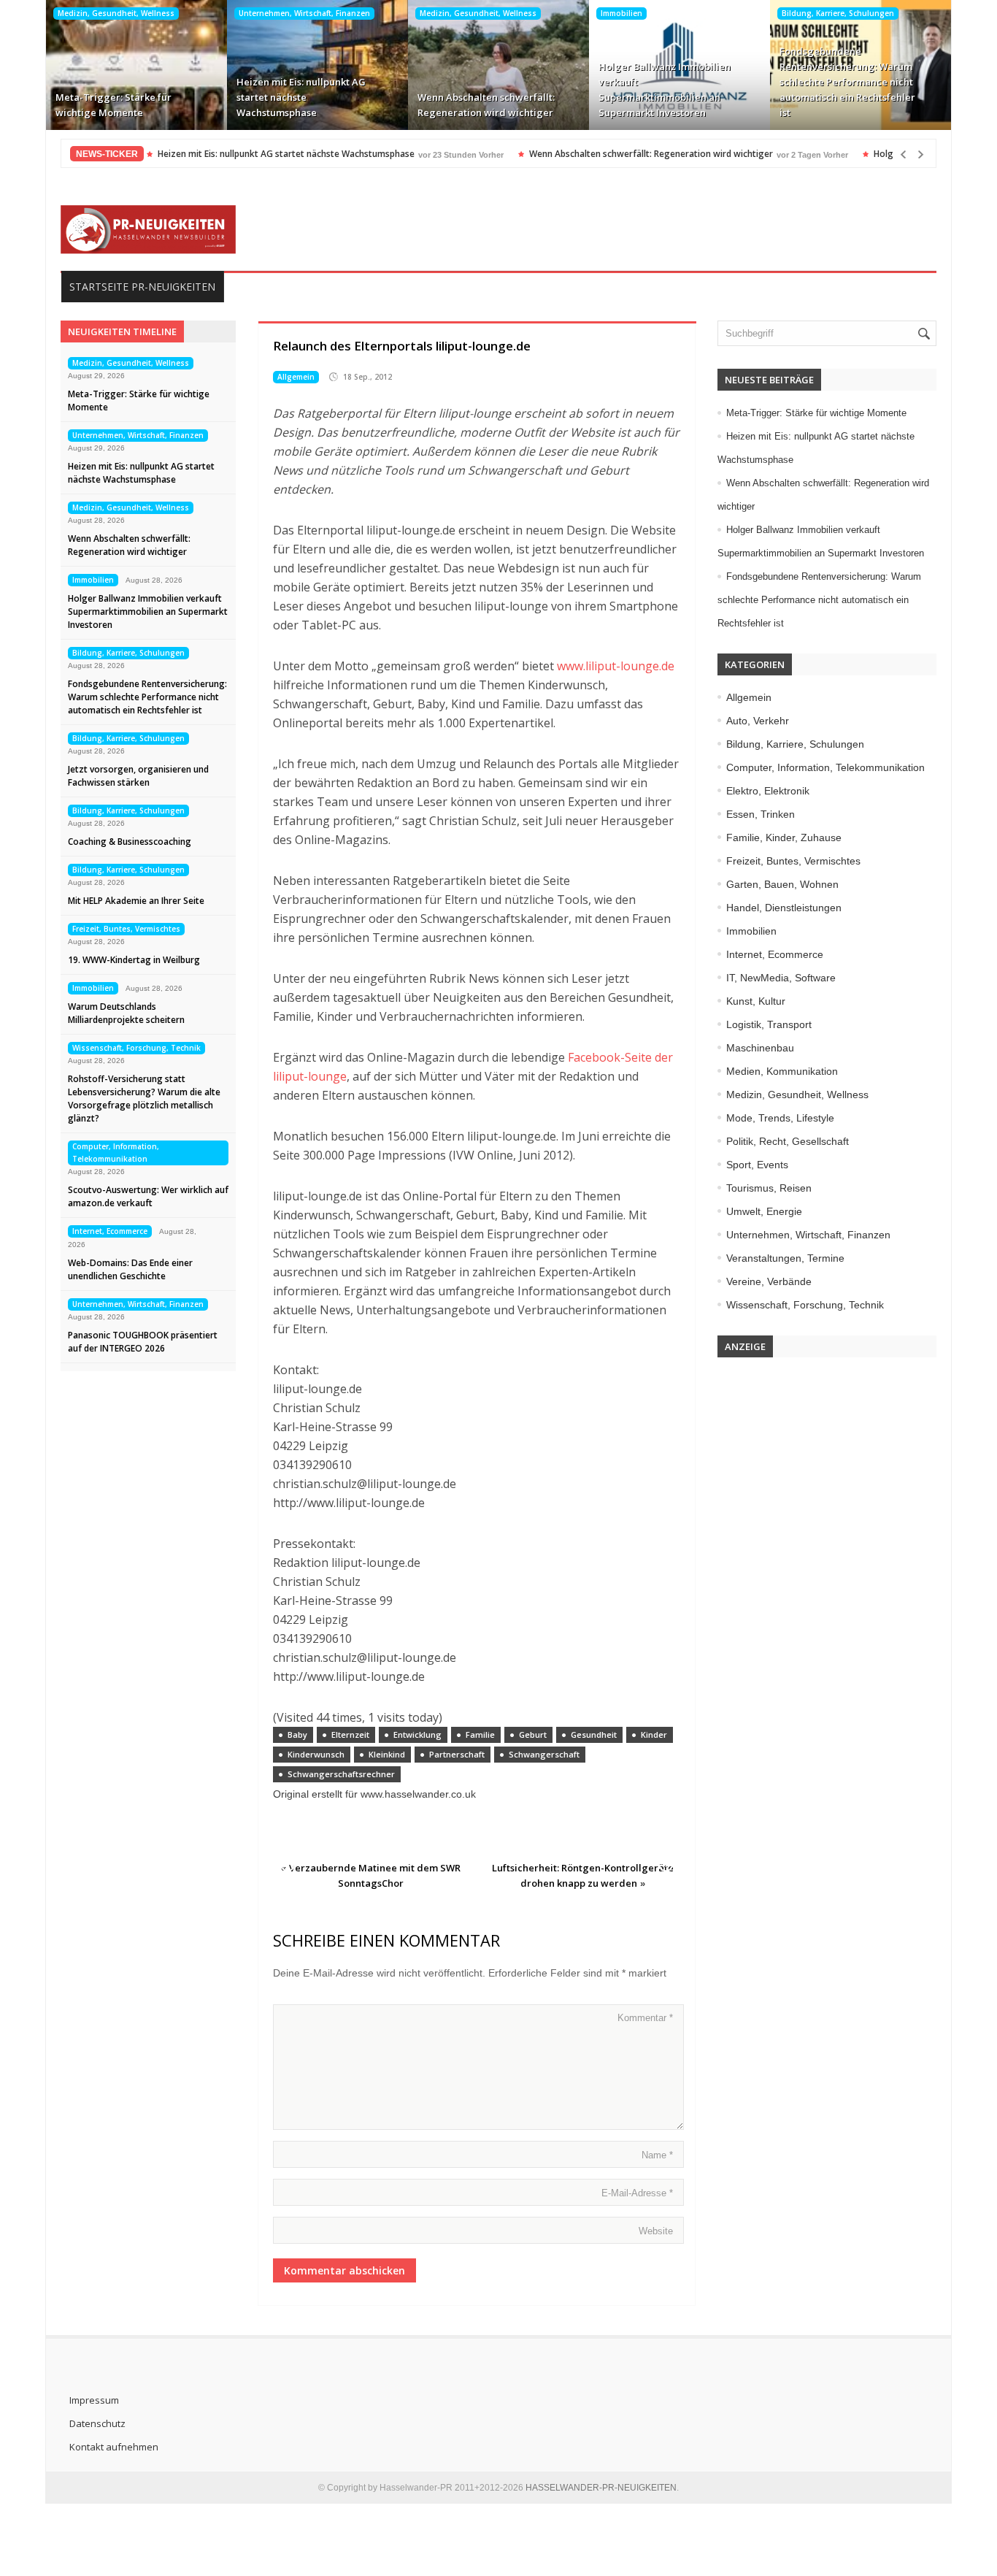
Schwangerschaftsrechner (341, 1774)
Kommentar (645, 2018)
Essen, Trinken (761, 814)
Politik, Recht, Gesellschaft (788, 1141)
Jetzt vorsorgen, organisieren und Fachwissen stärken (138, 776)
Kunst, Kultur (756, 1001)
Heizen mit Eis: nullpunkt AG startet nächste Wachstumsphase (301, 97)
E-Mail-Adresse (637, 2193)
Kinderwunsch (316, 1754)
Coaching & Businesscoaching (130, 842)
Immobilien (621, 13)
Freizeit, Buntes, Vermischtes (126, 929)
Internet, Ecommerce (110, 1231)
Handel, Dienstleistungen (784, 908)
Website (656, 2231)
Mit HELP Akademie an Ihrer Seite (136, 901)
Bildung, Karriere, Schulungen (838, 13)
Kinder (654, 1734)
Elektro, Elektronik (768, 791)
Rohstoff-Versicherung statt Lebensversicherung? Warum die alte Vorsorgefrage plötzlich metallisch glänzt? (144, 1099)
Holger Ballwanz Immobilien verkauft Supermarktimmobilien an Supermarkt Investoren (665, 89)
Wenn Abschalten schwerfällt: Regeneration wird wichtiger (486, 105)
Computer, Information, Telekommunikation (116, 1153)
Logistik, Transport (769, 1024)
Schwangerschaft (544, 1754)
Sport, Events (757, 1165)
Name (657, 2155)
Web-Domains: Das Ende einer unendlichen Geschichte (130, 1269)
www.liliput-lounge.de (616, 666)
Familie (480, 1734)
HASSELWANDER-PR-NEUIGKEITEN (601, 2488)
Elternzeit (350, 1734)
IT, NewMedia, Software (781, 978)
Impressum (94, 2400)
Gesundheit (594, 1734)
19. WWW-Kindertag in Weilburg (134, 960)
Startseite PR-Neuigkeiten (142, 287)
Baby (297, 1734)
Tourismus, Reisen (769, 1188)
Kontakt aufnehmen (114, 2447)
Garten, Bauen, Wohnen (782, 884)
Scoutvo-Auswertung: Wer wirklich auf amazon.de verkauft (148, 1196)
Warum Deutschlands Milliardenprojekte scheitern (126, 1013)
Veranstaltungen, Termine (785, 1258)
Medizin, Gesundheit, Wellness (116, 13)
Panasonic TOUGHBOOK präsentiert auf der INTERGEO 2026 (143, 1342)
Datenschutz (97, 2423)
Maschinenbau (760, 1048)
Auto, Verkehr (758, 721)
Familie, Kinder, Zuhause (784, 837)
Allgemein (296, 377)
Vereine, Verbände (769, 1281)
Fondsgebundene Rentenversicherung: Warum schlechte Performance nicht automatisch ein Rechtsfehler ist (847, 82)
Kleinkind (387, 1754)
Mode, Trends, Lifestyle (780, 1118)
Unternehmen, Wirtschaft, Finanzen (304, 13)
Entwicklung (417, 1734)
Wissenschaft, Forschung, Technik (136, 1048)
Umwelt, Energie (764, 1211)
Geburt (533, 1734)
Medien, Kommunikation (782, 1071)
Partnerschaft (457, 1754)
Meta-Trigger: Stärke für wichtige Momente (113, 105)
